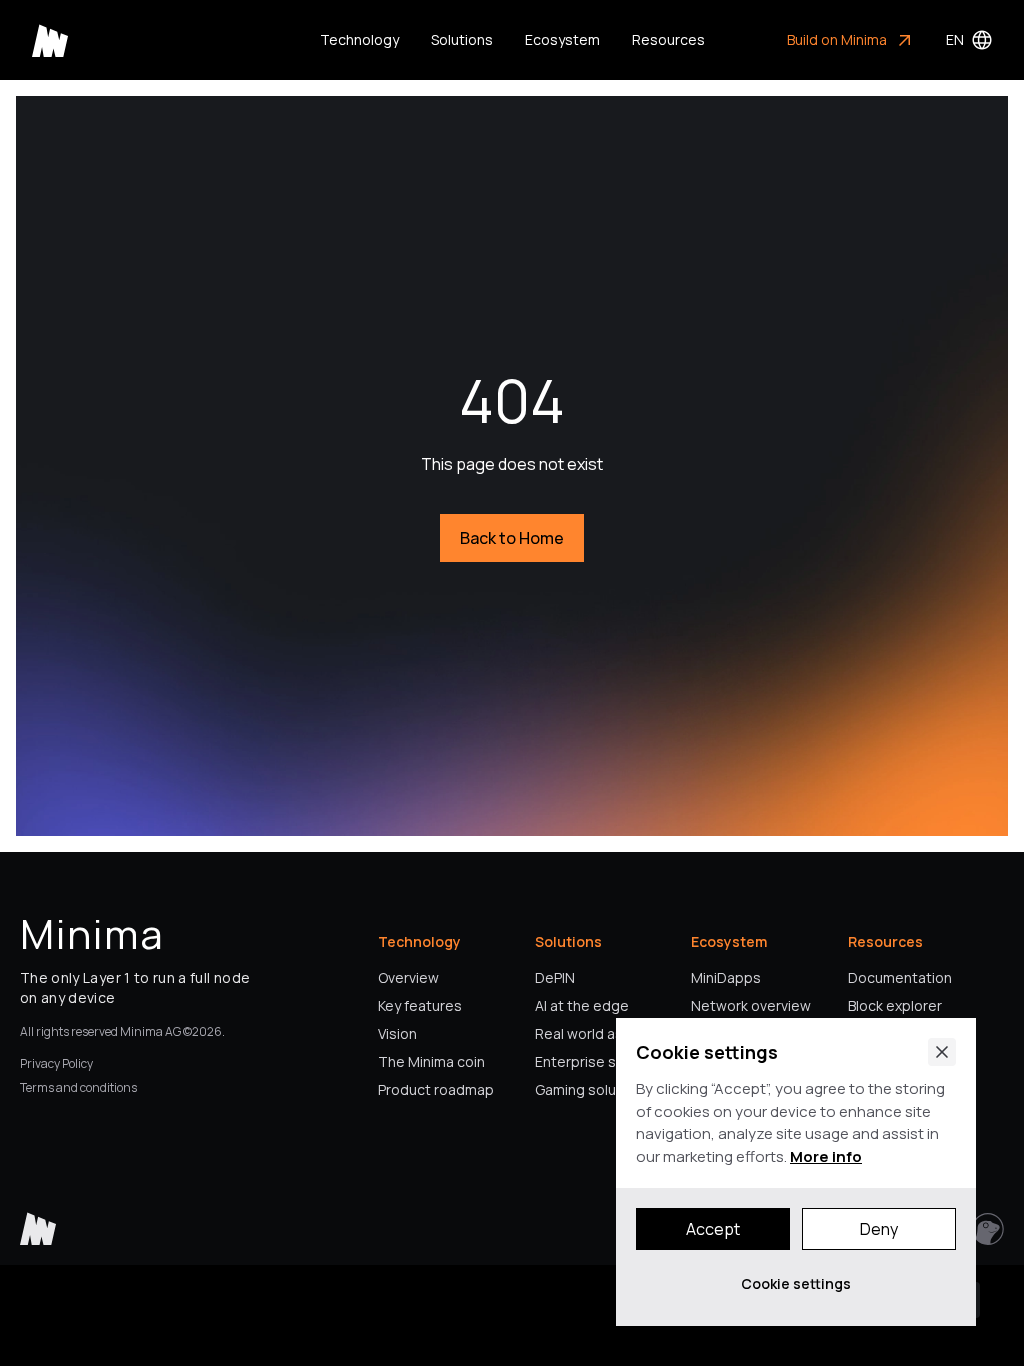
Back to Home (512, 538)
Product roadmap (436, 1089)
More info (826, 1156)
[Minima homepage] (50, 40)
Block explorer (895, 1005)
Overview (408, 977)
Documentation (900, 977)
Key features (420, 1005)
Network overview (751, 1005)
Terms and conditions (78, 1088)
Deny (879, 1229)
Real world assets (594, 1033)
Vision (397, 1033)
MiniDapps (726, 977)
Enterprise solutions (602, 1061)
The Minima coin (431, 1061)
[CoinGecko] (988, 1229)
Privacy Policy (56, 1064)
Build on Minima (837, 39)
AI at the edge (582, 1005)
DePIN (555, 977)
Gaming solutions (592, 1089)
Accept (713, 1229)
